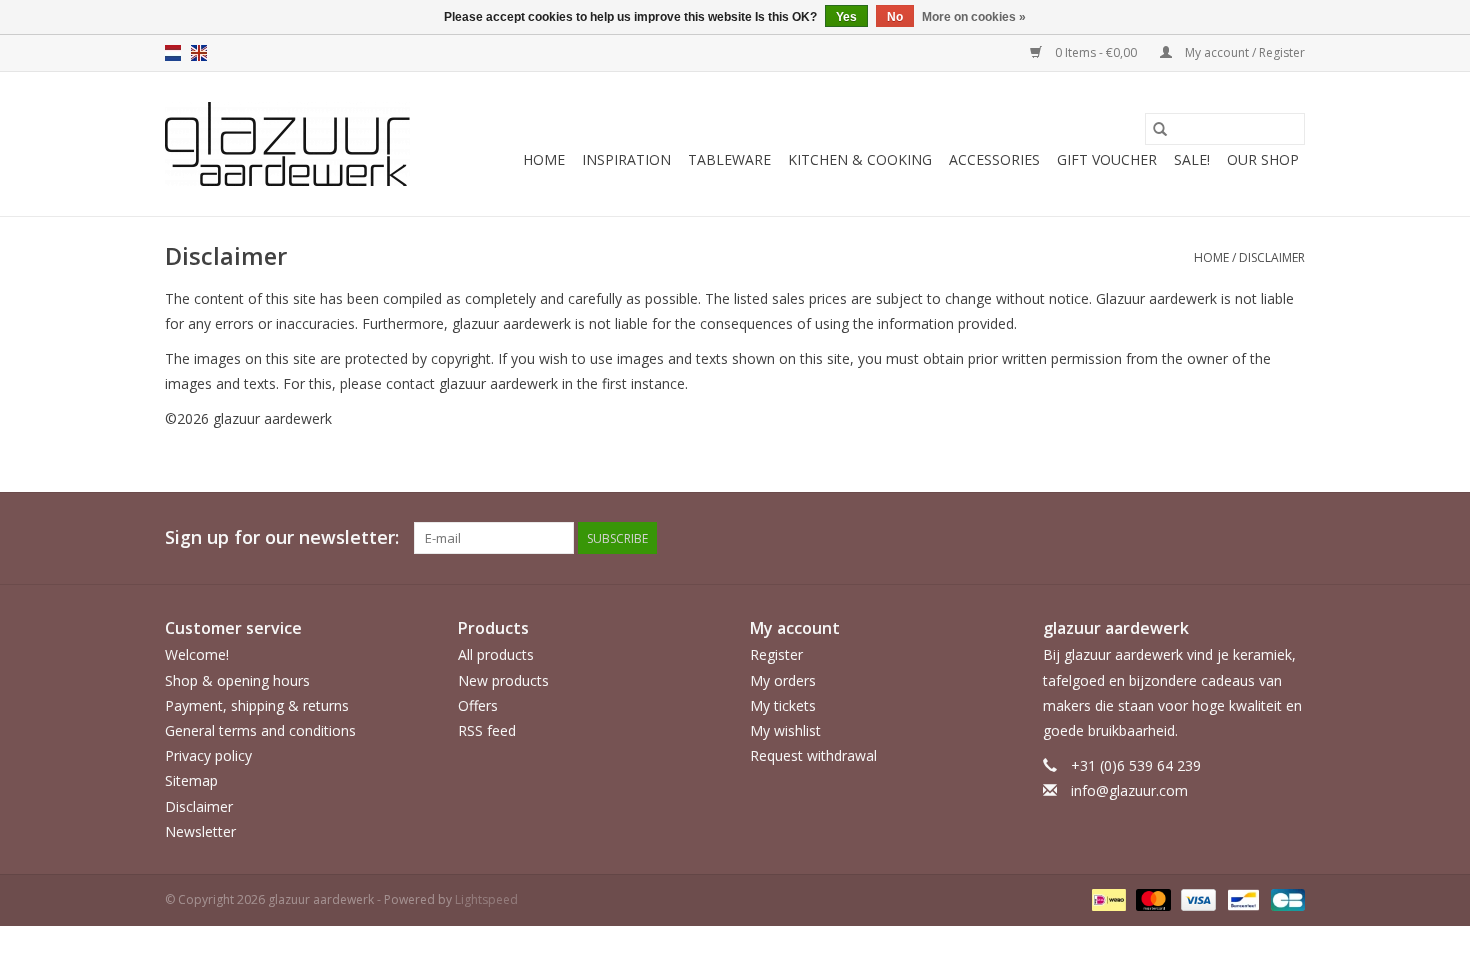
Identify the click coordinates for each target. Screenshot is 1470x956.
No (895, 17)
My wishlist (785, 730)
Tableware (729, 159)
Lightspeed (486, 899)
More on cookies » (974, 17)
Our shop (1263, 159)
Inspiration (626, 159)
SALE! (1192, 159)
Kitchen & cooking (860, 159)
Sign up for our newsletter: (282, 537)
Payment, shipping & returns (257, 705)
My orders (783, 680)
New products (503, 680)
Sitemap (191, 780)
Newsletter (200, 831)
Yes (846, 17)
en (199, 53)
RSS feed (487, 730)
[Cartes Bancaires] (1284, 898)
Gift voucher (1107, 159)
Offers (478, 705)
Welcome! (197, 654)
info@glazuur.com (1129, 790)
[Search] (1160, 129)
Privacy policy (208, 755)
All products (496, 654)
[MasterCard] (1151, 898)
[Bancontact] (1241, 898)
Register (776, 654)
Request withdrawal (813, 755)
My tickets (783, 705)
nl (173, 53)
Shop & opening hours (237, 680)
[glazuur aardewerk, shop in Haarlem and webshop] (287, 144)
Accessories (994, 159)
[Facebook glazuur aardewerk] (1253, 538)
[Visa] (1196, 898)
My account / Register (1243, 52)
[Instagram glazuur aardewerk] (1289, 538)
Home (544, 159)
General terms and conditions (260, 730)
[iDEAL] (1107, 898)
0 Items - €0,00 (1096, 52)
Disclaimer (1272, 257)
